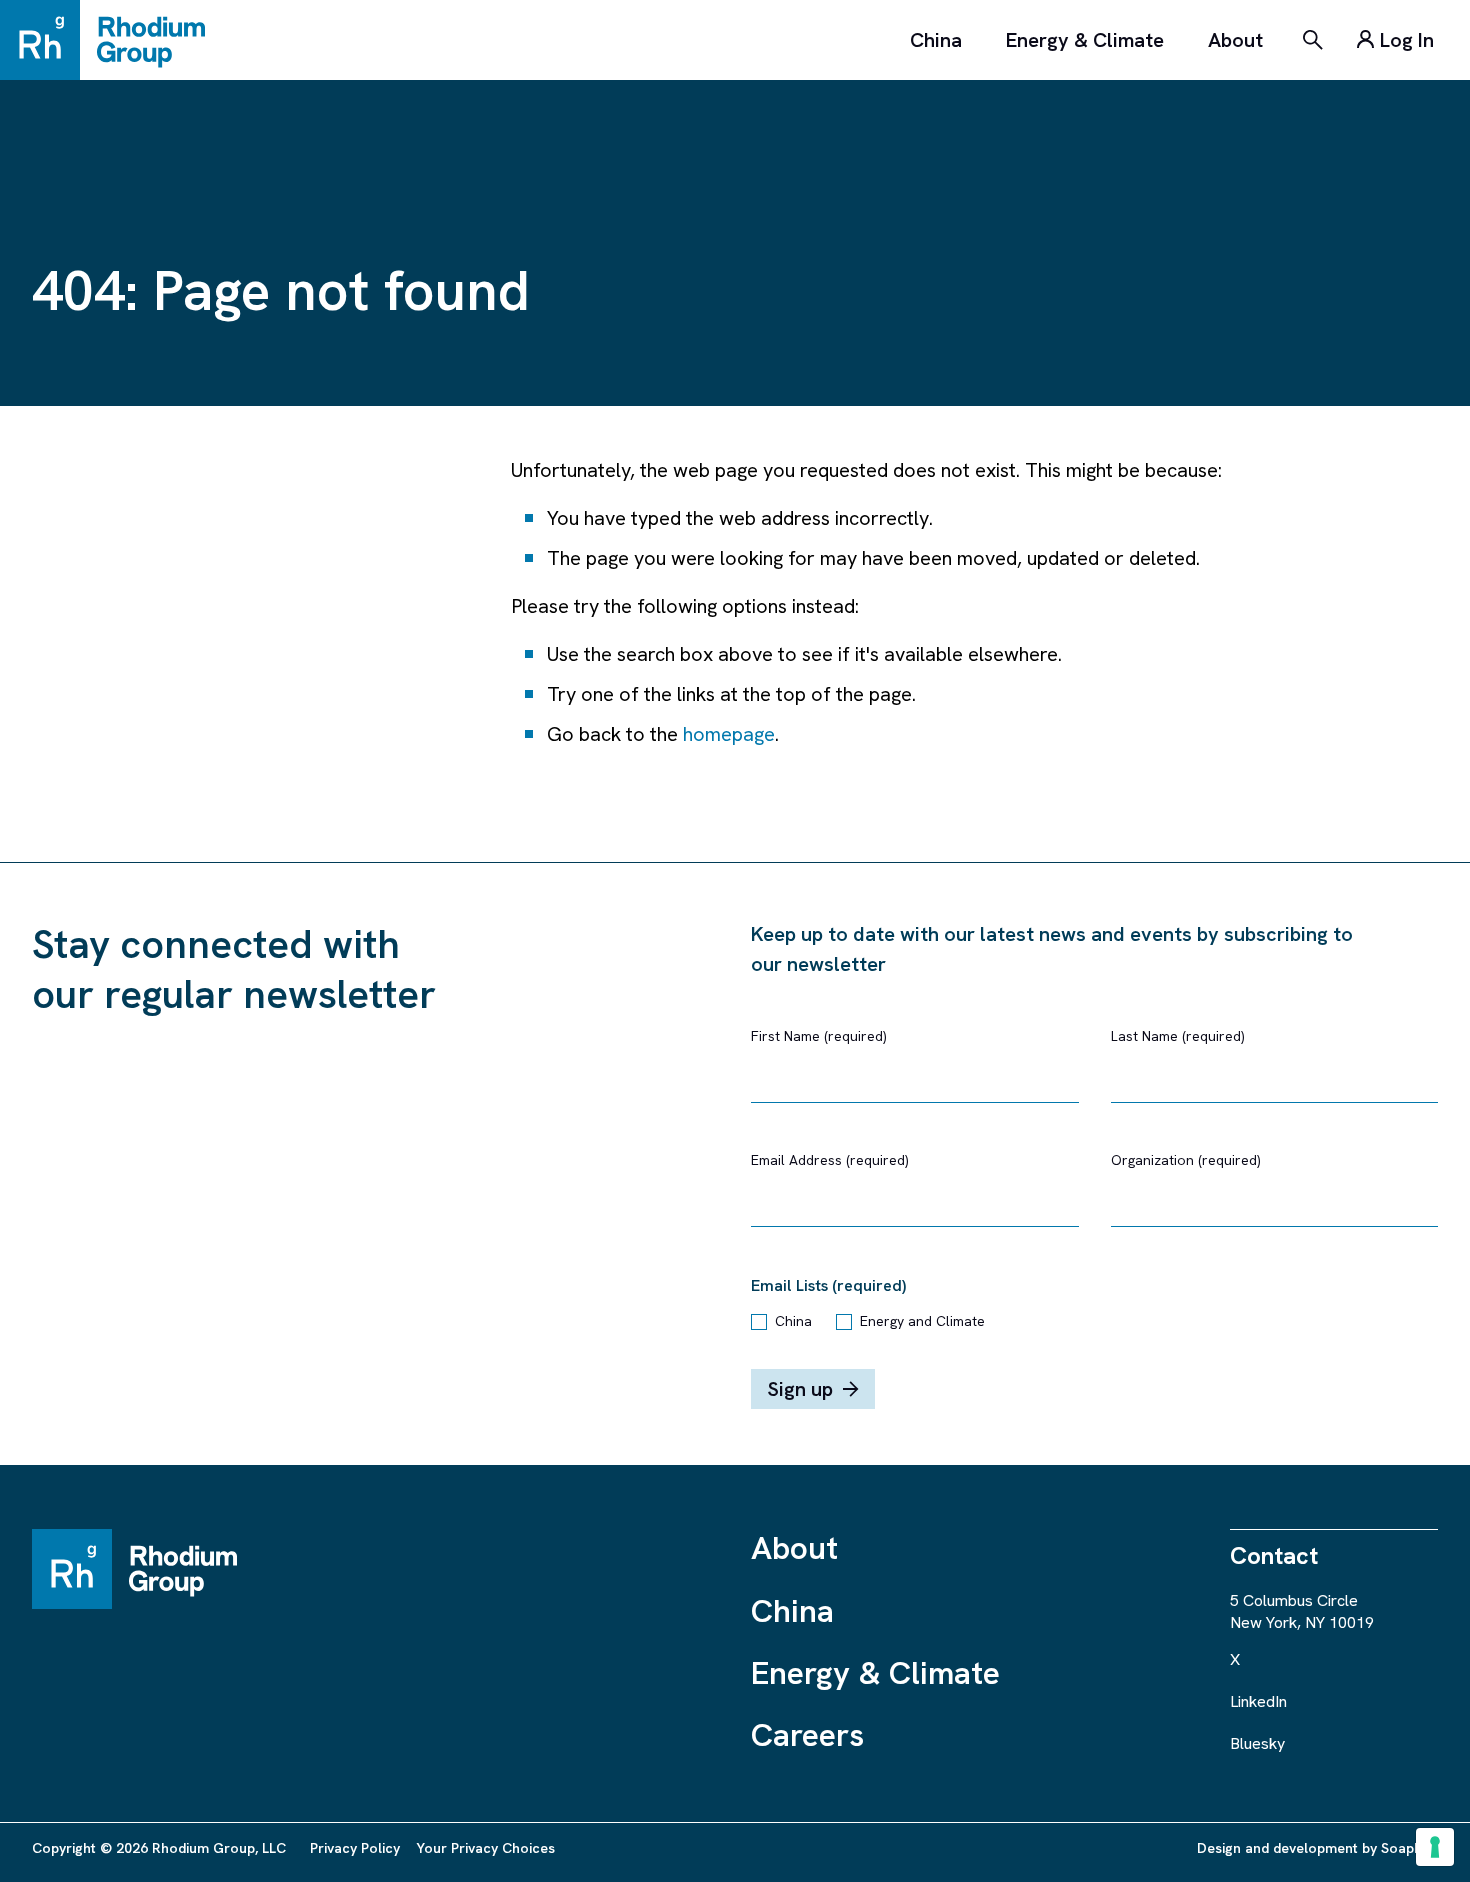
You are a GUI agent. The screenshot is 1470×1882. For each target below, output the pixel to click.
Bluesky (1257, 1743)
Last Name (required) (1178, 1036)
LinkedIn (1258, 1701)
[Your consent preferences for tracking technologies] (1435, 1847)
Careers (807, 1735)
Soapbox (1409, 1848)
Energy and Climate (922, 1321)
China (936, 40)
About (1235, 40)
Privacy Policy (355, 1848)
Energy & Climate (1085, 40)
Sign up (800, 1389)
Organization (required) (1186, 1160)
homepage (729, 734)
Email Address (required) (830, 1160)
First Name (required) (819, 1036)
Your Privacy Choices (485, 1848)
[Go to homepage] (112, 40)
